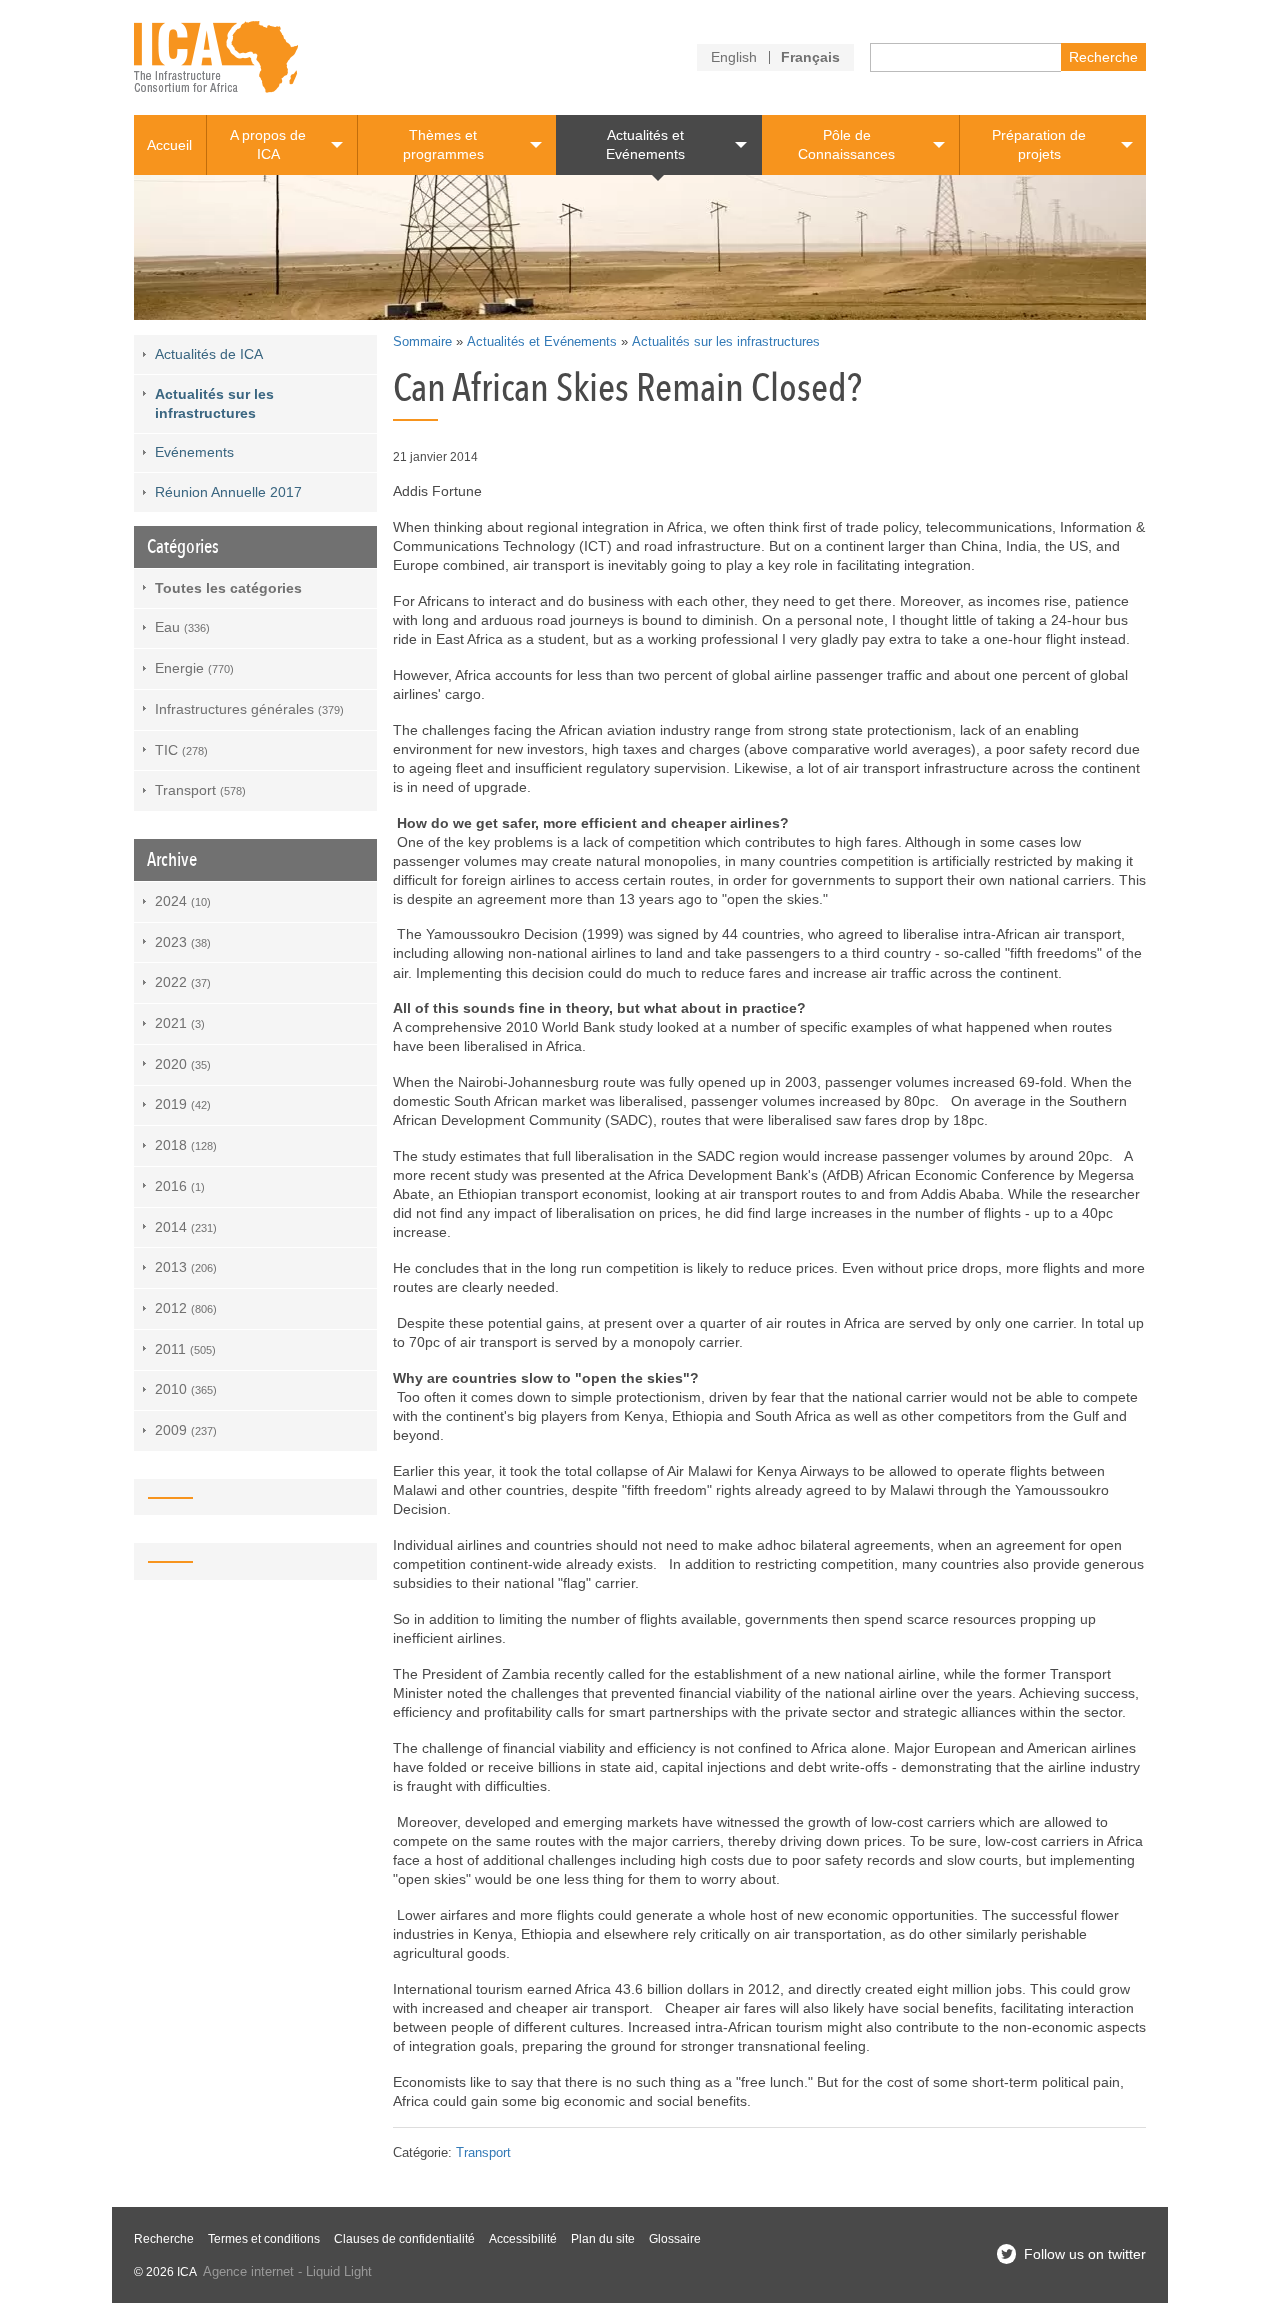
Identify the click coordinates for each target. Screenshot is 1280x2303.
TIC (181, 750)
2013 (186, 1267)
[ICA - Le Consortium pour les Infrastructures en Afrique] (216, 57)
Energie (194, 668)
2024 (183, 901)
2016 (180, 1186)
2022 (183, 982)
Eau (182, 627)
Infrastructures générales (249, 709)
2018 (186, 1145)
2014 (186, 1227)
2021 (180, 1023)
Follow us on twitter (1085, 2254)
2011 (185, 1349)
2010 (186, 1389)
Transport (483, 2153)
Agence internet (248, 2272)
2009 (186, 1430)
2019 (183, 1104)
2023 (183, 942)
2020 (183, 1064)
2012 (186, 1308)
